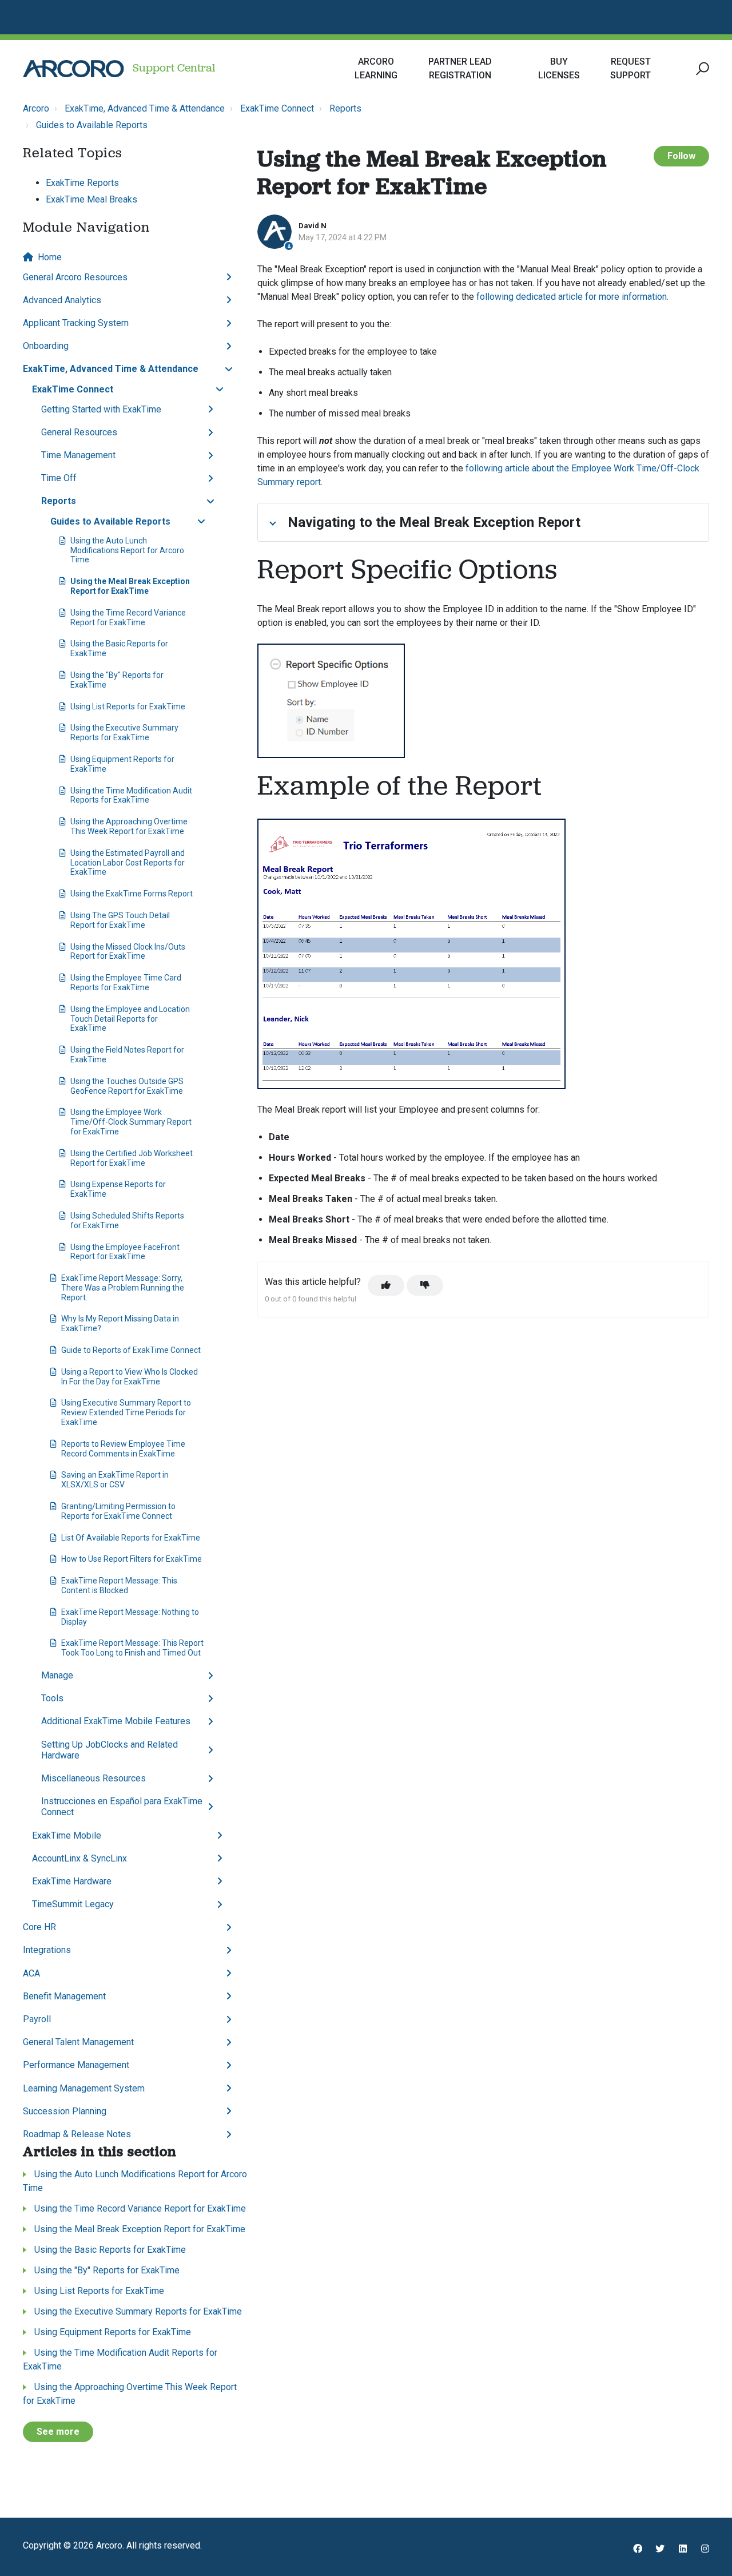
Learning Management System (84, 2088)
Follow (681, 156)
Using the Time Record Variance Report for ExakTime (128, 618)
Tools (52, 1698)
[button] (701, 69)
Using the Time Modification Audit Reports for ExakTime (131, 795)
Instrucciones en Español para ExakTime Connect (122, 1807)
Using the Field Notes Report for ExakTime (127, 1055)
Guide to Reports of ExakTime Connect (131, 1350)
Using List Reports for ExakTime (128, 706)
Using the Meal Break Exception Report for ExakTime (130, 586)
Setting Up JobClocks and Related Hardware (110, 1750)
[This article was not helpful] (425, 1285)
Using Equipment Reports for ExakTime (122, 764)
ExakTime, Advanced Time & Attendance (145, 108)
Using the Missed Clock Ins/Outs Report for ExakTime (128, 952)
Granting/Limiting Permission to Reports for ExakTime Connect (118, 1511)
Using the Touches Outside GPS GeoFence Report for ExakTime (127, 1086)
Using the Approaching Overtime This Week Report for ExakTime (129, 826)
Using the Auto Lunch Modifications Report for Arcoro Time (127, 550)
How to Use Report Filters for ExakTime (132, 1559)
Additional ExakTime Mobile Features (116, 1721)
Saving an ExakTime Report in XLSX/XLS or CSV (115, 1480)
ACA (31, 1973)
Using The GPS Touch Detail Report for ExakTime (120, 920)
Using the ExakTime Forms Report (132, 894)
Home (50, 257)
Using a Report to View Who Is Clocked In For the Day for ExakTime (130, 1377)
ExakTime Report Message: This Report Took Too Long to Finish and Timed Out (132, 1648)
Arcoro (36, 108)
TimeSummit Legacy (73, 1904)
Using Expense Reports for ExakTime (118, 1189)
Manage (57, 1675)
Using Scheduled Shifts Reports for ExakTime (127, 1220)
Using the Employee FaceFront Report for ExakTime (125, 1252)
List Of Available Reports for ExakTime (131, 1538)
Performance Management (76, 2065)
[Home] (73, 69)
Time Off (59, 478)
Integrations (47, 1950)
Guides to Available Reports (92, 125)
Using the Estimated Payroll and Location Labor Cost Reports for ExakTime (128, 863)
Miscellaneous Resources (94, 1778)
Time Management (78, 455)
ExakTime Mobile (67, 1835)
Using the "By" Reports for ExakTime (117, 680)
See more (58, 2432)
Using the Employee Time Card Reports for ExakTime (126, 983)
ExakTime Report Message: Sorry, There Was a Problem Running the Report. (123, 1288)
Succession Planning (65, 2111)
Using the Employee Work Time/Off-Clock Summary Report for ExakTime (131, 1122)
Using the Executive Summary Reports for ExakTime (124, 733)
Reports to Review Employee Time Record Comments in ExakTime (123, 1449)
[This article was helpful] (386, 1285)
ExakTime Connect (277, 108)
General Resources (79, 432)
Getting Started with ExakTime (101, 409)
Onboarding (46, 346)
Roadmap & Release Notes (77, 2134)
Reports (345, 108)
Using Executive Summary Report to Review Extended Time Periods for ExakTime (126, 1412)
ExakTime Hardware (72, 1881)
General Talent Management (78, 2042)
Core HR (39, 1927)
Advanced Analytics (62, 300)
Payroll (37, 2019)
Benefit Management (64, 1996)
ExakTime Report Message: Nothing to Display (130, 1617)
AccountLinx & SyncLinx (79, 1858)
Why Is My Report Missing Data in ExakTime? (120, 1323)
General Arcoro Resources (75, 277)
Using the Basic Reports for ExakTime (119, 648)
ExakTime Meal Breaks (91, 199)
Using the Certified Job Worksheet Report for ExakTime (132, 1158)
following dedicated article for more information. (572, 297)
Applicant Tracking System (76, 323)
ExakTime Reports (82, 183)
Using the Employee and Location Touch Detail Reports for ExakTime (130, 1019)
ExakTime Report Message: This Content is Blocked (119, 1585)
